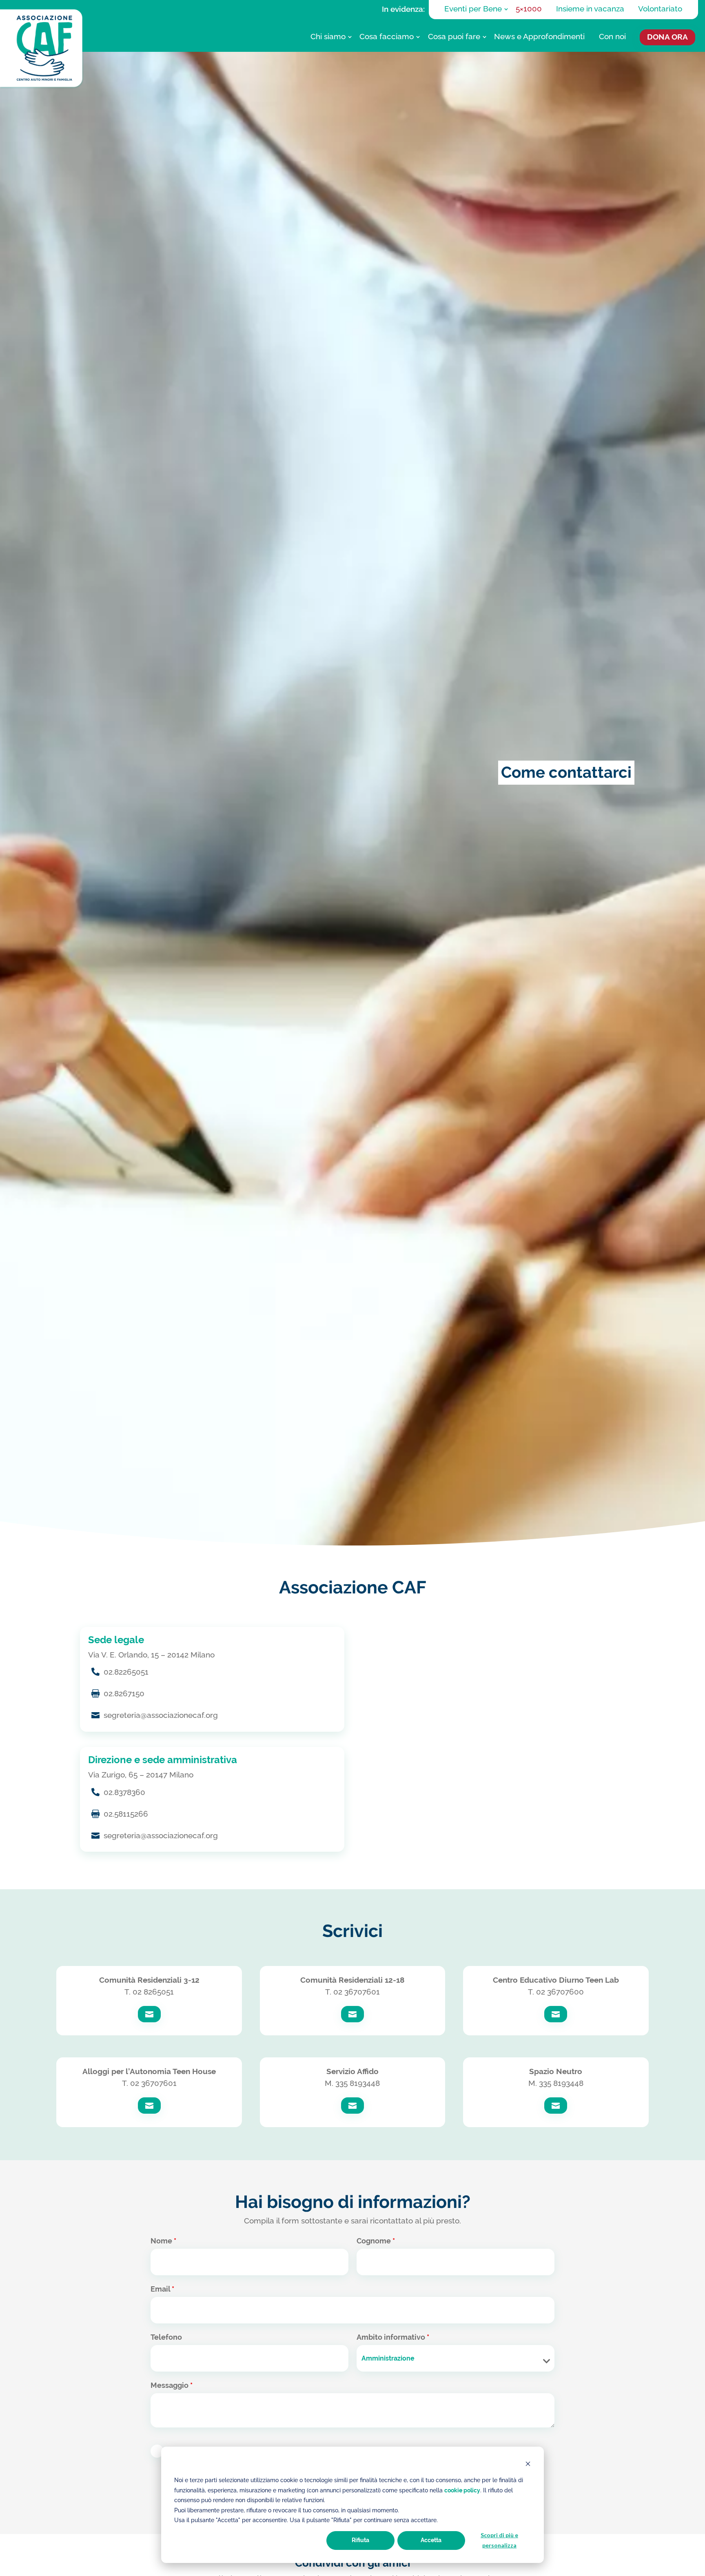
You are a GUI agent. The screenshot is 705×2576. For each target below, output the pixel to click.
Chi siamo (328, 37)
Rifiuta (360, 2540)
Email (162, 2289)
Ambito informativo (393, 2337)
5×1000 (529, 9)
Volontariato (660, 9)
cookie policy (462, 2490)
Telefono (166, 2337)
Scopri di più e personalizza (499, 2540)
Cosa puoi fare (454, 37)
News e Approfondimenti (539, 37)
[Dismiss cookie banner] (528, 2465)
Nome (163, 2241)
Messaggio (172, 2385)
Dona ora (667, 37)
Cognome (376, 2241)
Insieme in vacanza (590, 9)
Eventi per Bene (473, 9)
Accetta (431, 2540)
